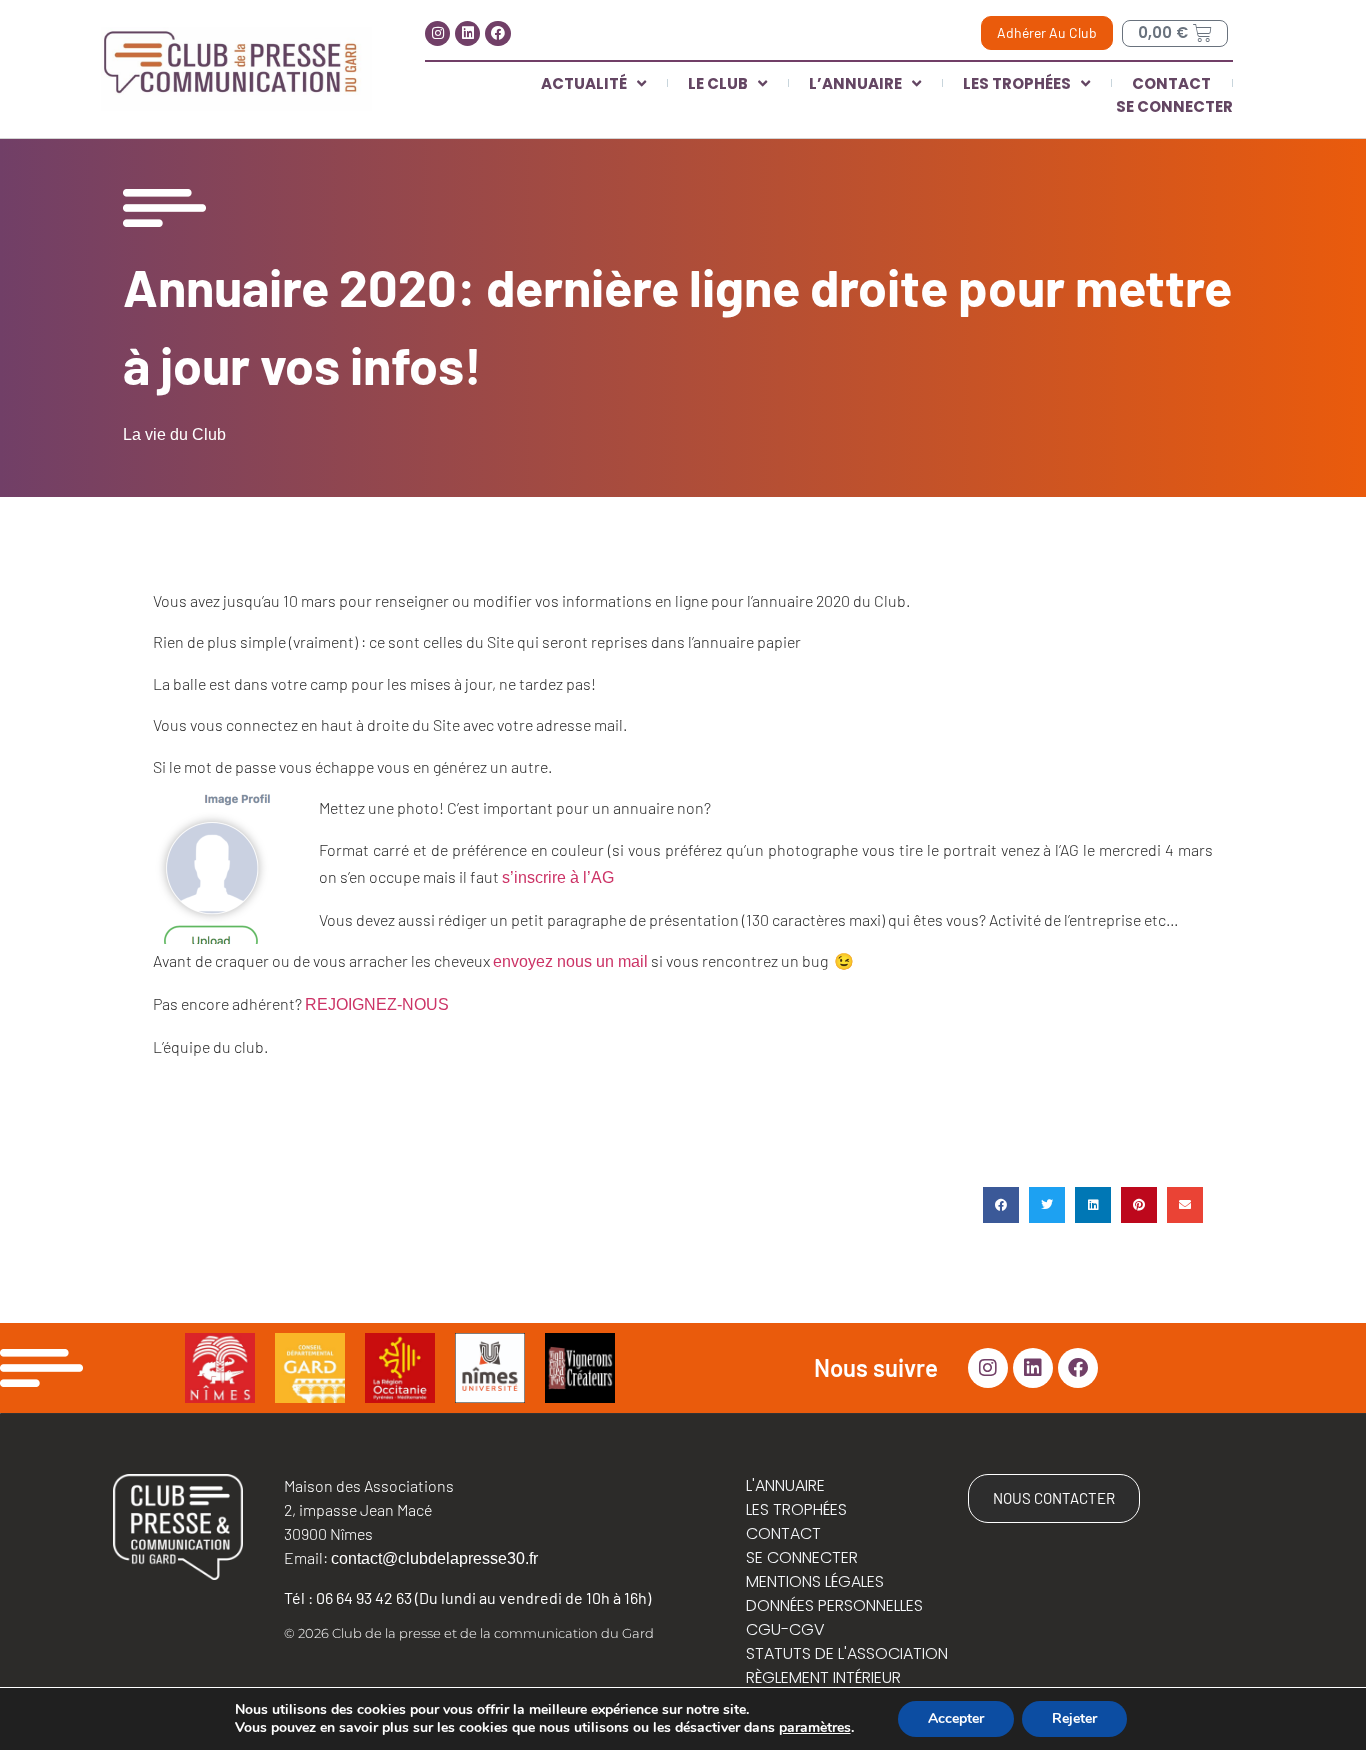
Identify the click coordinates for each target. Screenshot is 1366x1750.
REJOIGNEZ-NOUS (379, 1004)
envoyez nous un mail (570, 961)
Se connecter (1174, 106)
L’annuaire (855, 83)
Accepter (956, 1718)
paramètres (815, 1728)
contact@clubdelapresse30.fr (434, 1558)
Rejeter (1074, 1718)
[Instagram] (437, 33)
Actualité (584, 83)
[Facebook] (497, 33)
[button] (1001, 1205)
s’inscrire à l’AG (558, 877)
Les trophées (1017, 83)
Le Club (718, 83)
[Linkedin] (467, 33)
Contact (1171, 83)
